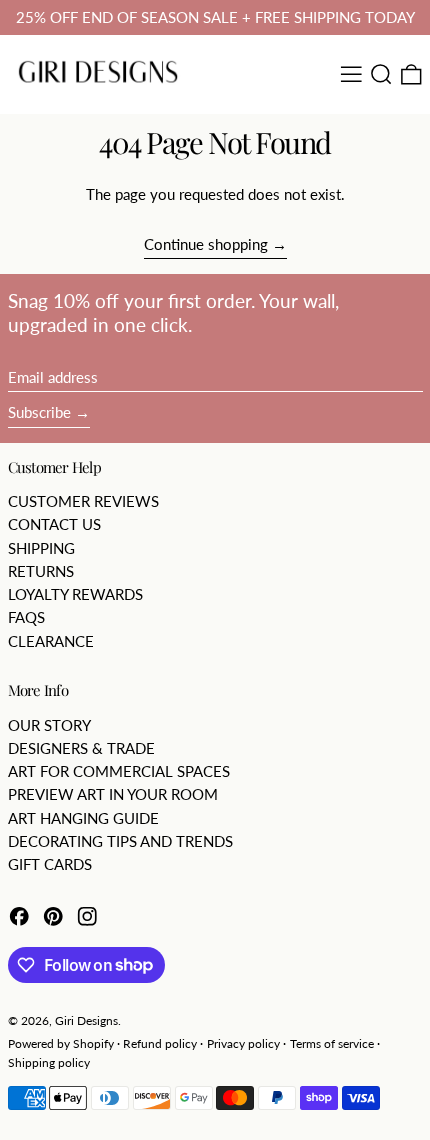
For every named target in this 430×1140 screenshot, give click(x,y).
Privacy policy (243, 1043)
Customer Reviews (83, 501)
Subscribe (39, 412)
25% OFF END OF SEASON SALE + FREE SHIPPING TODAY (215, 17)
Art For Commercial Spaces (119, 771)
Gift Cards (50, 864)
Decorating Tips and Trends (120, 841)
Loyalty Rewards (75, 594)
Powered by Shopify (61, 1043)
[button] (381, 74)
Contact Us (54, 524)
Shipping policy (49, 1062)
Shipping (41, 548)
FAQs (26, 617)
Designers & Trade (81, 748)
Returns (41, 571)
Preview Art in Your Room (113, 794)
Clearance (51, 641)
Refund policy (160, 1043)
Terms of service (332, 1043)
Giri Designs (86, 1020)
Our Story (49, 725)
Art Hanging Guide (83, 818)
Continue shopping (206, 244)
